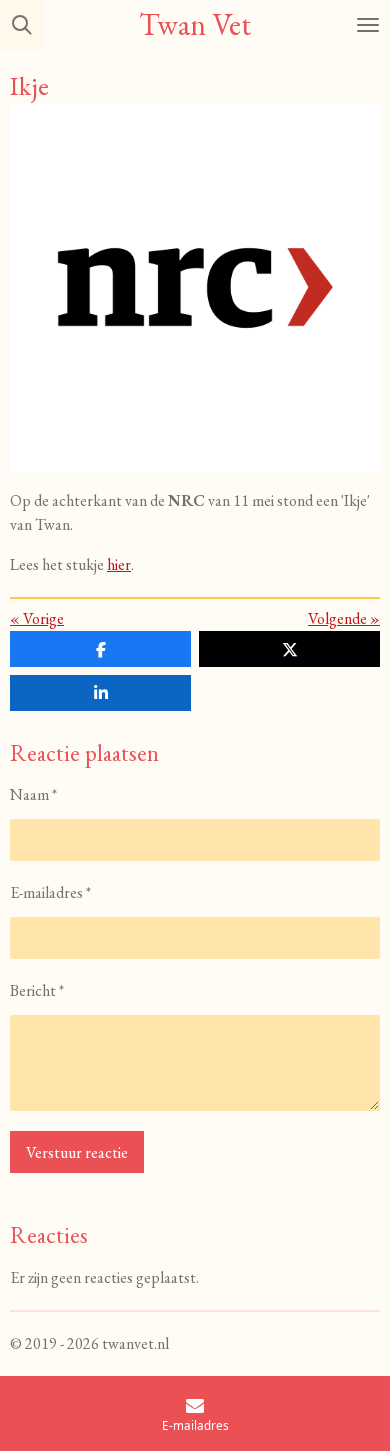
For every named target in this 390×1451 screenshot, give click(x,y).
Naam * (33, 794)
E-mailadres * (50, 892)
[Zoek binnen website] (22, 25)
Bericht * (37, 990)
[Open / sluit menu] (368, 25)
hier (119, 564)
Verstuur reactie (77, 1152)
